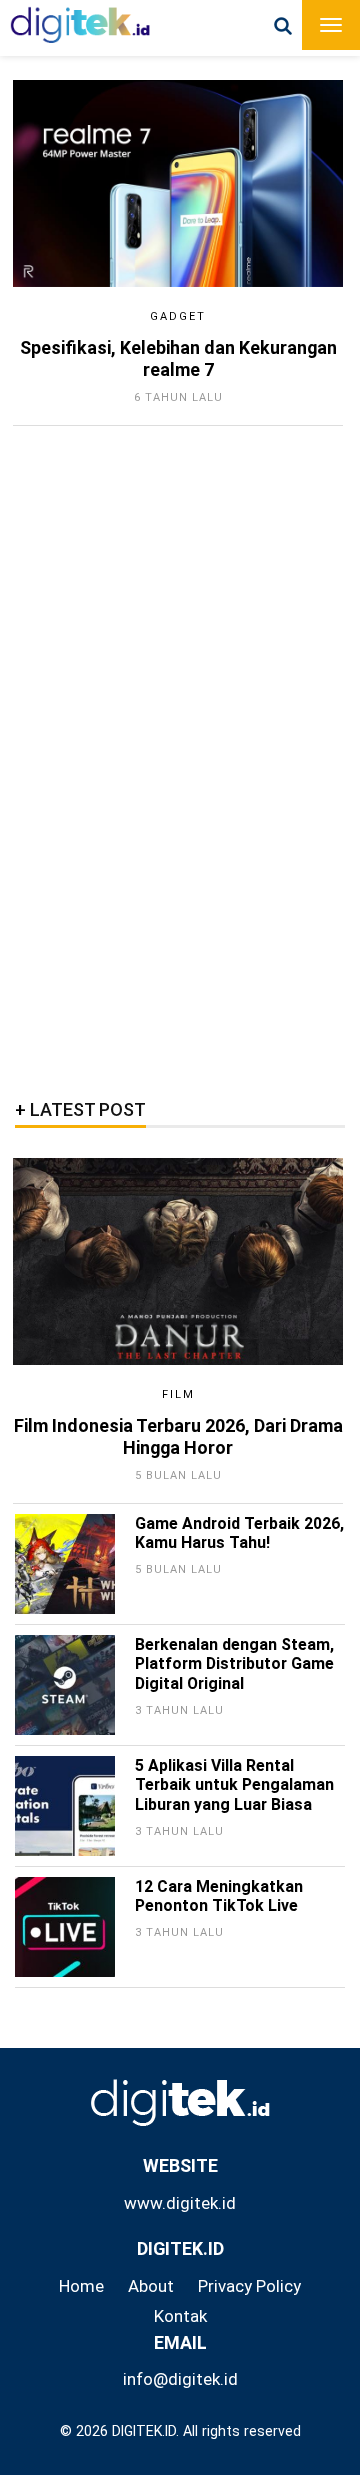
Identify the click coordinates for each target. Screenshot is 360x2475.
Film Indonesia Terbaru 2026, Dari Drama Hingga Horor (178, 1436)
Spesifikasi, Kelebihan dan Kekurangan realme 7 (178, 358)
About (151, 2286)
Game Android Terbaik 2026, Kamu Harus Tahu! (239, 1533)
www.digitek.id (180, 2203)
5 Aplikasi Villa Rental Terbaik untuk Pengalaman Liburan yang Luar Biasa (234, 1785)
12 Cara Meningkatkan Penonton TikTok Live (219, 1896)
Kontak (180, 2316)
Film (178, 1394)
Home (81, 2286)
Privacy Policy (249, 2286)
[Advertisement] (175, 756)
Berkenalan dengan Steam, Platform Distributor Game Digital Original (234, 1664)
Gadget (178, 316)
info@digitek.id (180, 2379)
